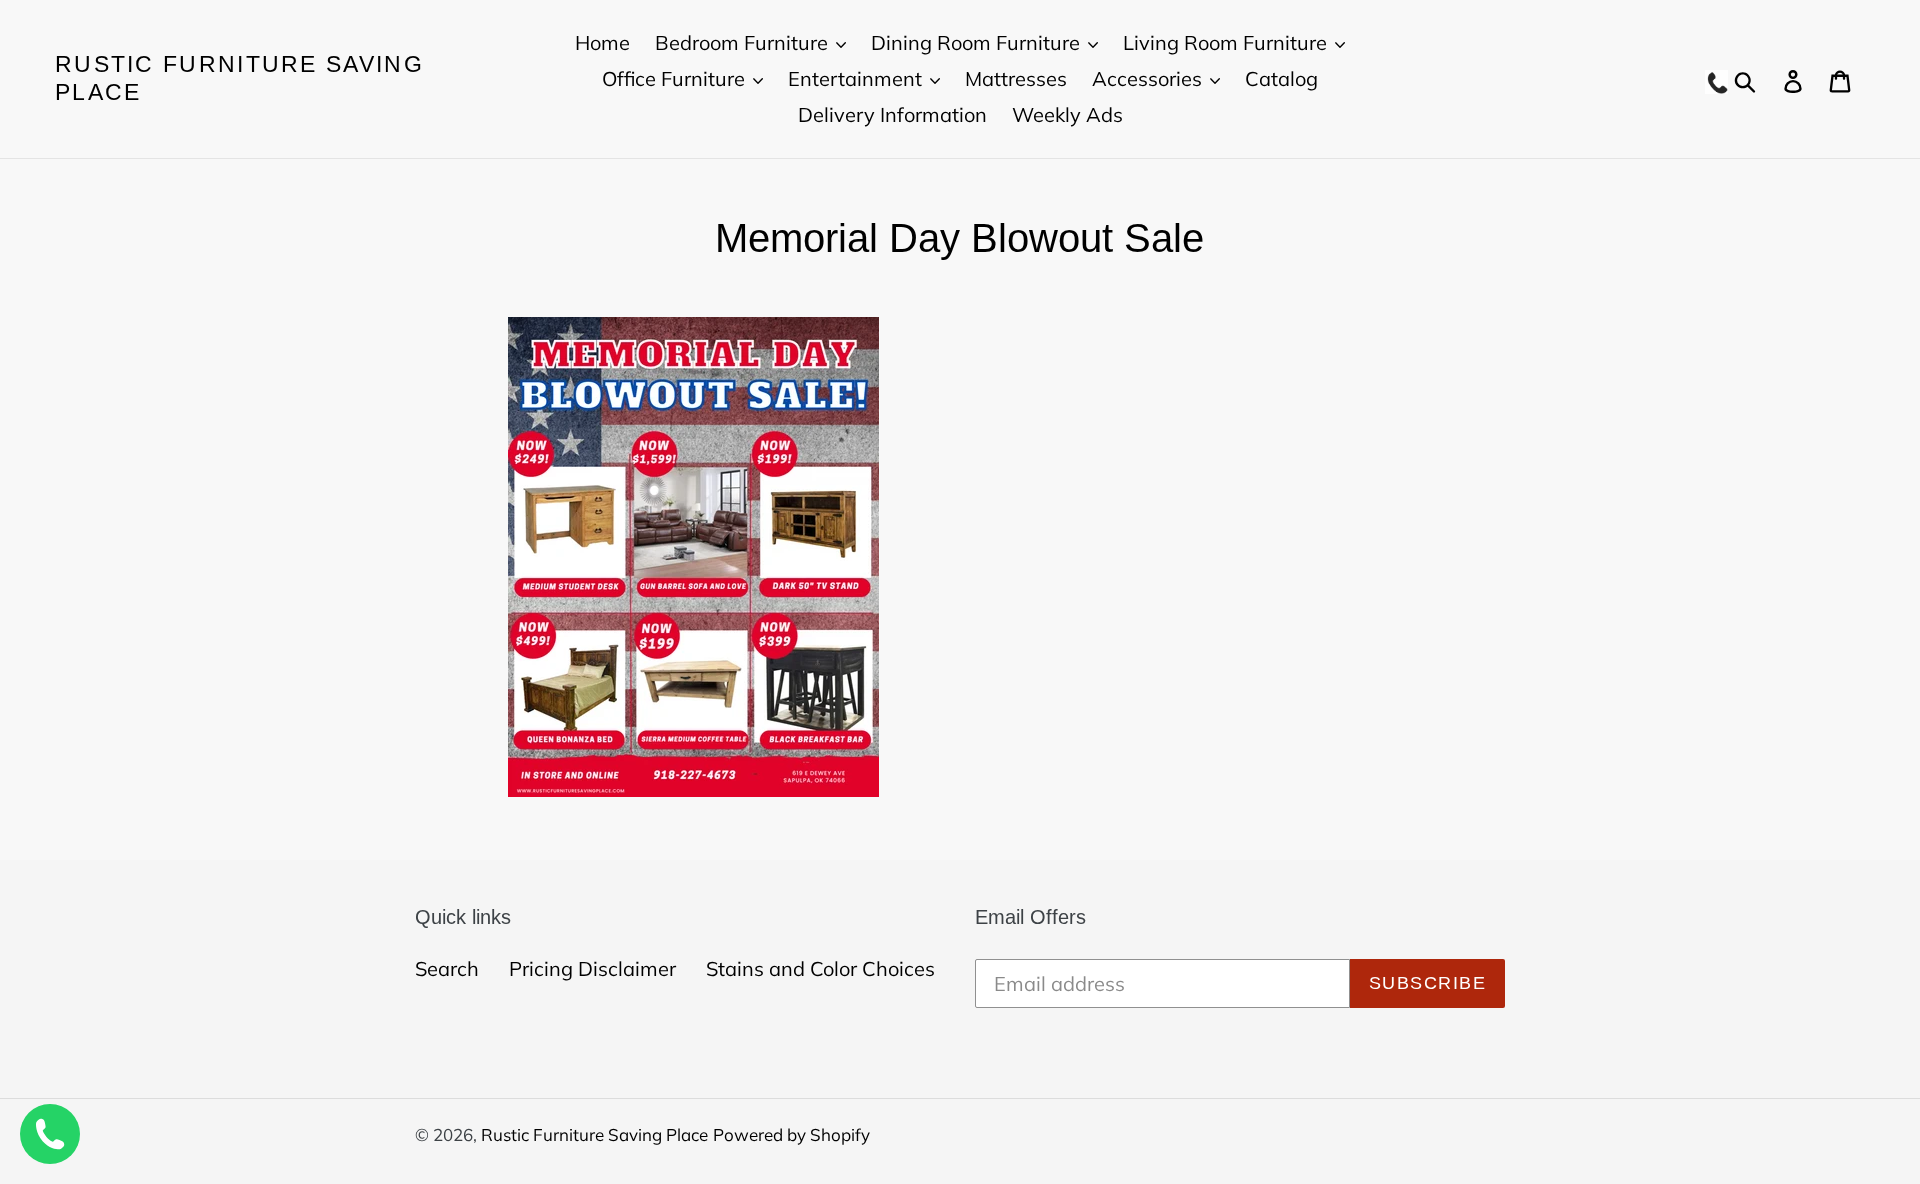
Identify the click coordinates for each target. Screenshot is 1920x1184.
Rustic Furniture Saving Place (239, 78)
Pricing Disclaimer (592, 968)
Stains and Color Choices (820, 968)
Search (447, 968)
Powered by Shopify (791, 1134)
